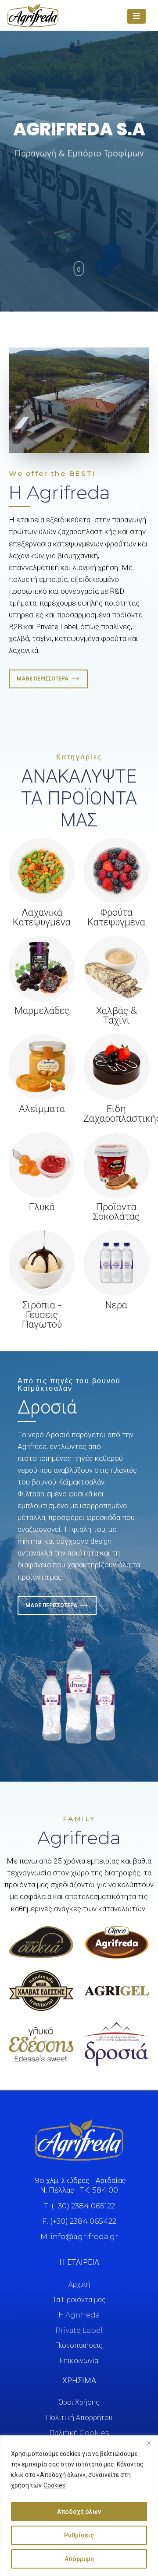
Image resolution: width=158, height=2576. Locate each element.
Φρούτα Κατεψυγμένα (116, 917)
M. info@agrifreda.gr (79, 2236)
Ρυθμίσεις (79, 2535)
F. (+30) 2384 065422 (79, 2221)
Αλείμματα (42, 1109)
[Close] (149, 2443)
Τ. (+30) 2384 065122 (79, 2206)
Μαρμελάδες (42, 1011)
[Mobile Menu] (136, 16)
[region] (79, 2506)
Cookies (54, 2485)
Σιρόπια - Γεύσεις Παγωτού (42, 1315)
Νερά (116, 1305)
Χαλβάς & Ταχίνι (117, 1015)
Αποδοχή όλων (79, 2512)
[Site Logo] (33, 15)
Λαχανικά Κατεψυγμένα (42, 917)
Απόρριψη (79, 2559)
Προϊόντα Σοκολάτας (116, 1212)
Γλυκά (42, 1207)
